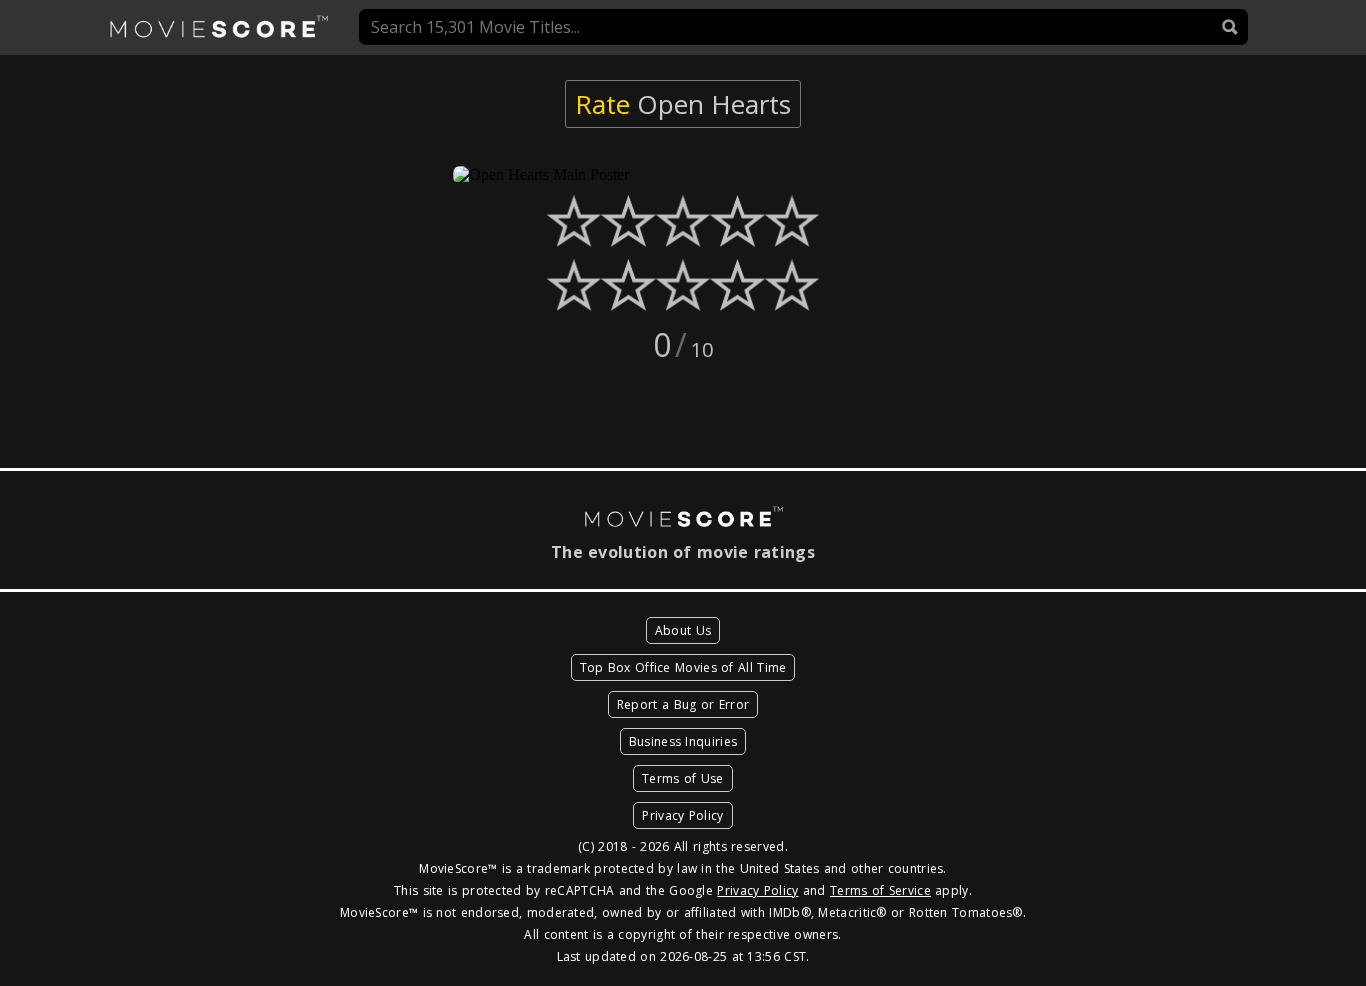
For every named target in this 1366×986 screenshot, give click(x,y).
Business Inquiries (683, 741)
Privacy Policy (682, 815)
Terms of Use (683, 778)
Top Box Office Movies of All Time (683, 667)
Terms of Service (880, 890)
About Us (683, 630)
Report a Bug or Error (683, 704)
